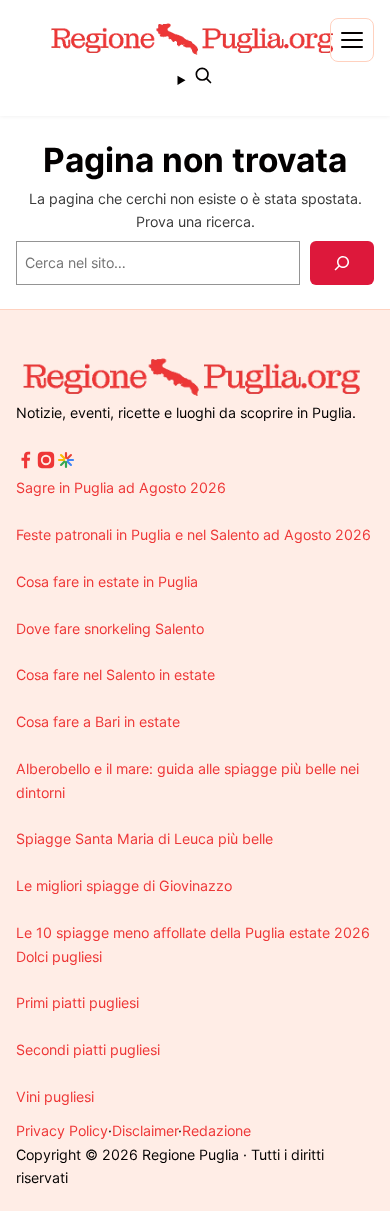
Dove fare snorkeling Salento (110, 628)
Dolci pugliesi (59, 956)
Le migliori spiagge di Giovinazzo (124, 885)
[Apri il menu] (352, 40)
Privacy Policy (62, 1130)
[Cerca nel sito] (194, 78)
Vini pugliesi (55, 1096)
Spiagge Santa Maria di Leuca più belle (144, 838)
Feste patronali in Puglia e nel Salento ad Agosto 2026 (193, 534)
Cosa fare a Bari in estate (98, 721)
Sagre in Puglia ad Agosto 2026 (121, 487)
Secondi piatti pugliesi (88, 1049)
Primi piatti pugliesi (77, 1002)
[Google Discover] (66, 464)
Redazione (216, 1130)
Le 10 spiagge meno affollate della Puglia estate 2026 (193, 932)
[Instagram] (46, 464)
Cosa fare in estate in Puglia (107, 581)
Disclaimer (145, 1130)
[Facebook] (26, 464)
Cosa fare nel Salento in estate (115, 674)
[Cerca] (342, 263)
